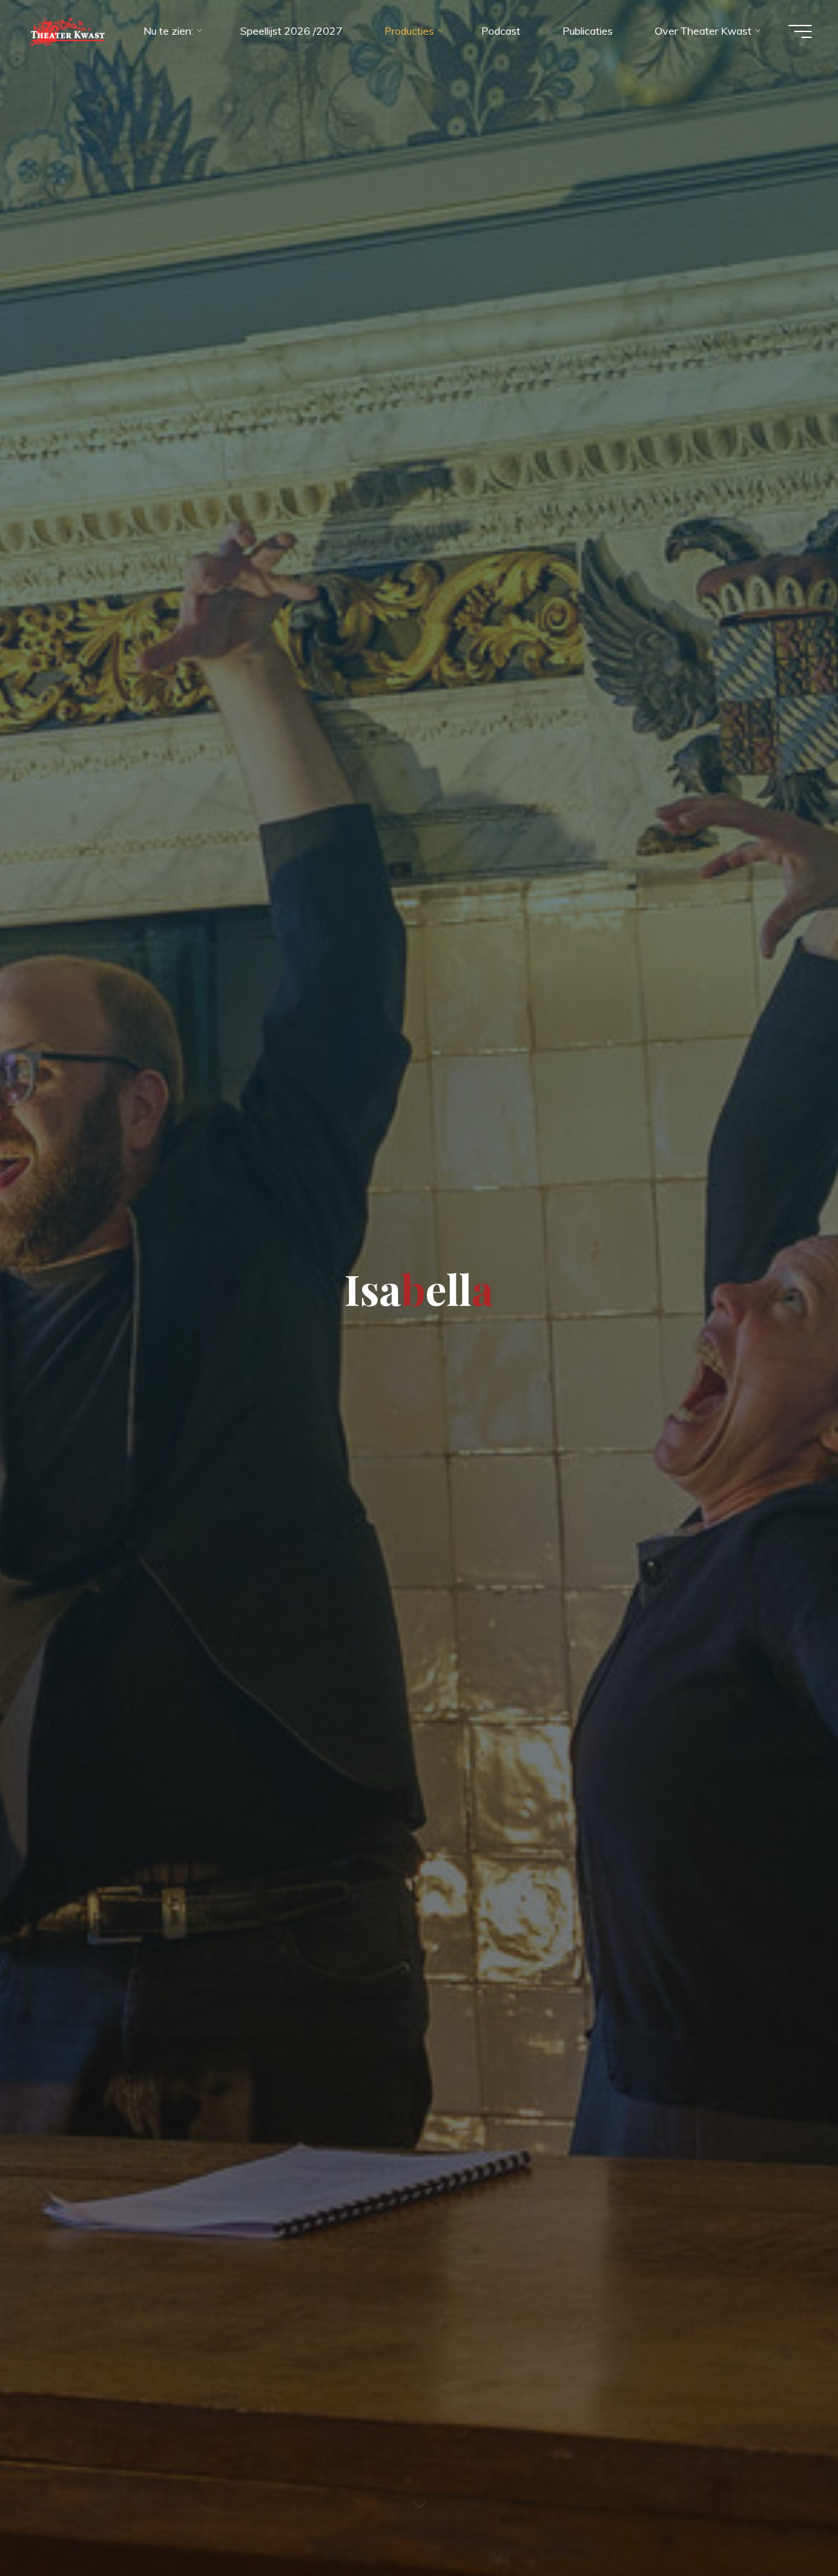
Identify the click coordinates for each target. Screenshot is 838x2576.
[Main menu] (800, 31)
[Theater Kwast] (66, 31)
